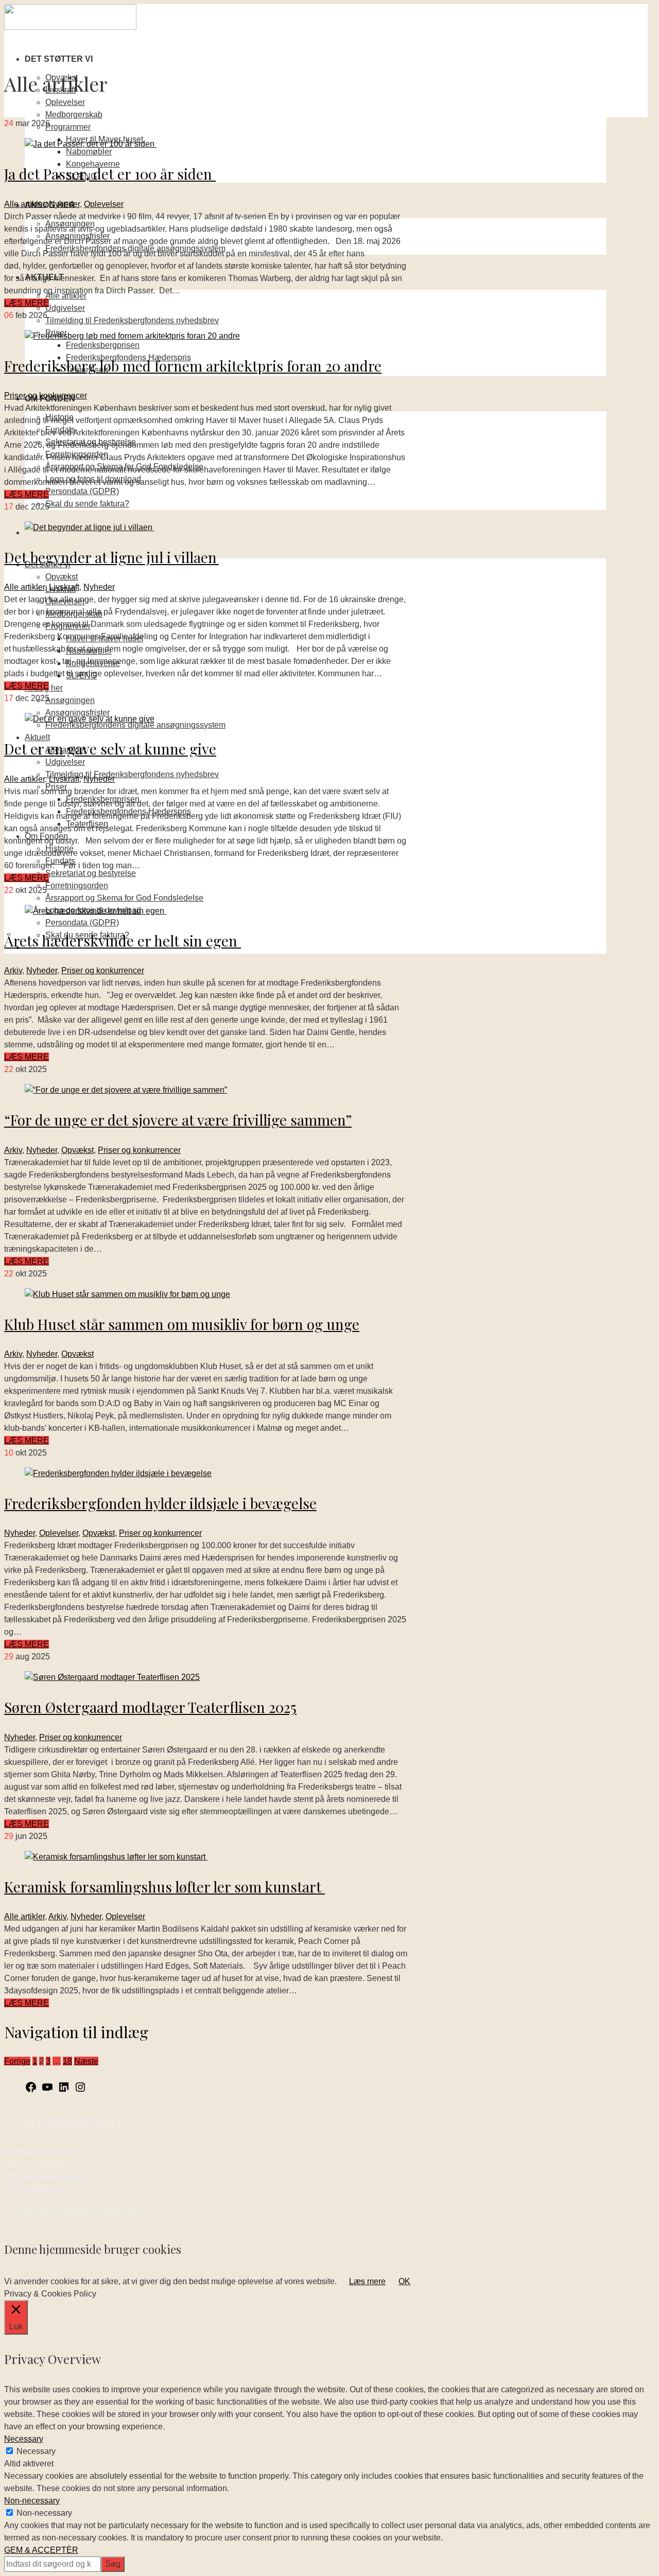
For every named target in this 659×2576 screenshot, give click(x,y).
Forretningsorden (77, 886)
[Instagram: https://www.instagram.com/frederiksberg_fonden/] (80, 2090)
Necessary (36, 2451)
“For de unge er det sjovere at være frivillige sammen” (178, 1120)
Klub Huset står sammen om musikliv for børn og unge (182, 1324)
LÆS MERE (27, 303)
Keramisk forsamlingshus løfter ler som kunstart (164, 1887)
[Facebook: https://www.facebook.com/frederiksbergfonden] (31, 2090)
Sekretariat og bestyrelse (91, 873)
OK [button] (404, 2281)
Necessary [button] (24, 2439)
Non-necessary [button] (32, 2501)
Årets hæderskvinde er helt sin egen (123, 941)
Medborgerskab (74, 115)
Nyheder (64, 204)
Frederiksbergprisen (103, 345)
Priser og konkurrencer (46, 396)
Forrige (17, 2061)
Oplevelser (65, 102)
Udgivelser (65, 308)
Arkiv (13, 970)
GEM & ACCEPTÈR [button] (41, 2550)
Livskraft (64, 587)
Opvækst (62, 577)
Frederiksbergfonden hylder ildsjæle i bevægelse (160, 1503)
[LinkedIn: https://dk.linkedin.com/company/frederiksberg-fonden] (64, 2090)
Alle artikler (24, 204)
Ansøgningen (70, 700)
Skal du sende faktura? (87, 504)
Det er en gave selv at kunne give (110, 749)
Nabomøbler (89, 152)
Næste (86, 2061)
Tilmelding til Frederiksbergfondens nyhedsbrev (132, 320)
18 (67, 2061)
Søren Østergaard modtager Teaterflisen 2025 (150, 1707)
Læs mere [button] (367, 2281)
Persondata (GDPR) (82, 491)
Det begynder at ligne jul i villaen (111, 557)
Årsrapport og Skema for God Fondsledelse (124, 898)
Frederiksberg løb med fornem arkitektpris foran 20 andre (193, 366)
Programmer (68, 127)
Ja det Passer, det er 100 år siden (110, 174)
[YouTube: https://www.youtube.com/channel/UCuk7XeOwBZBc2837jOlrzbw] (47, 2090)
